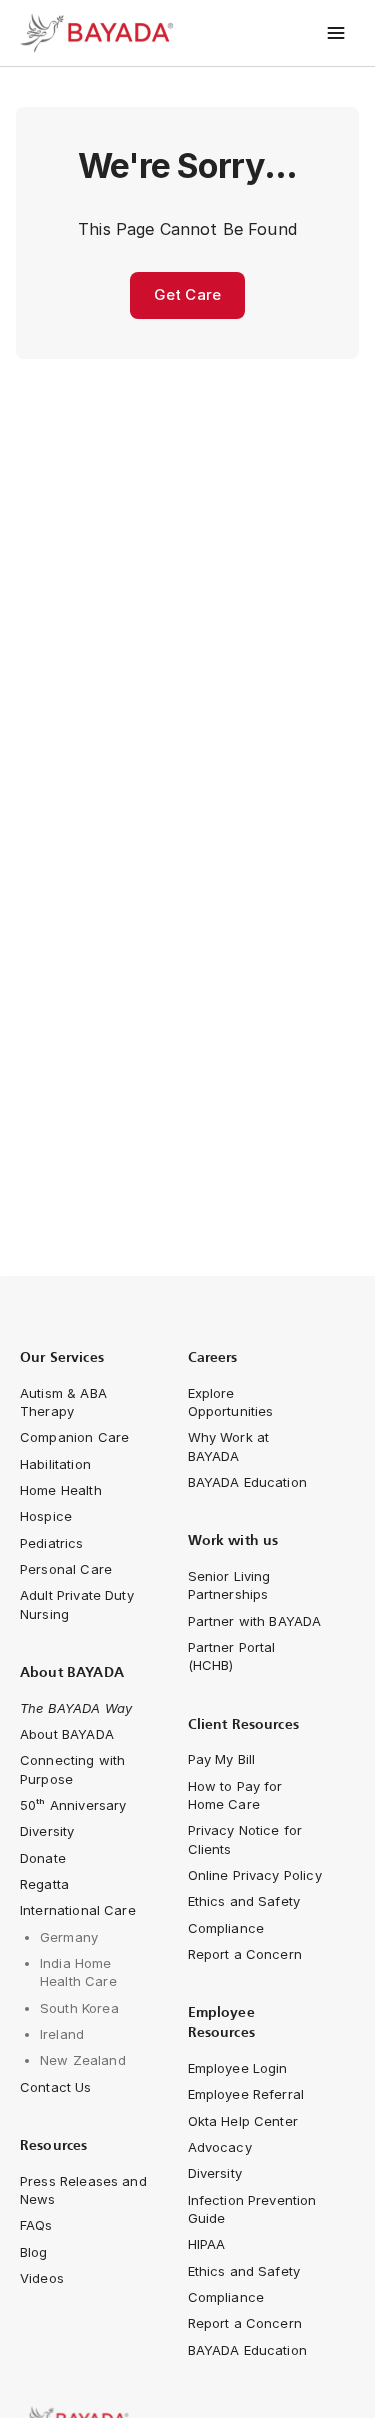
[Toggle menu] (336, 33)
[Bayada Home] (100, 33)
